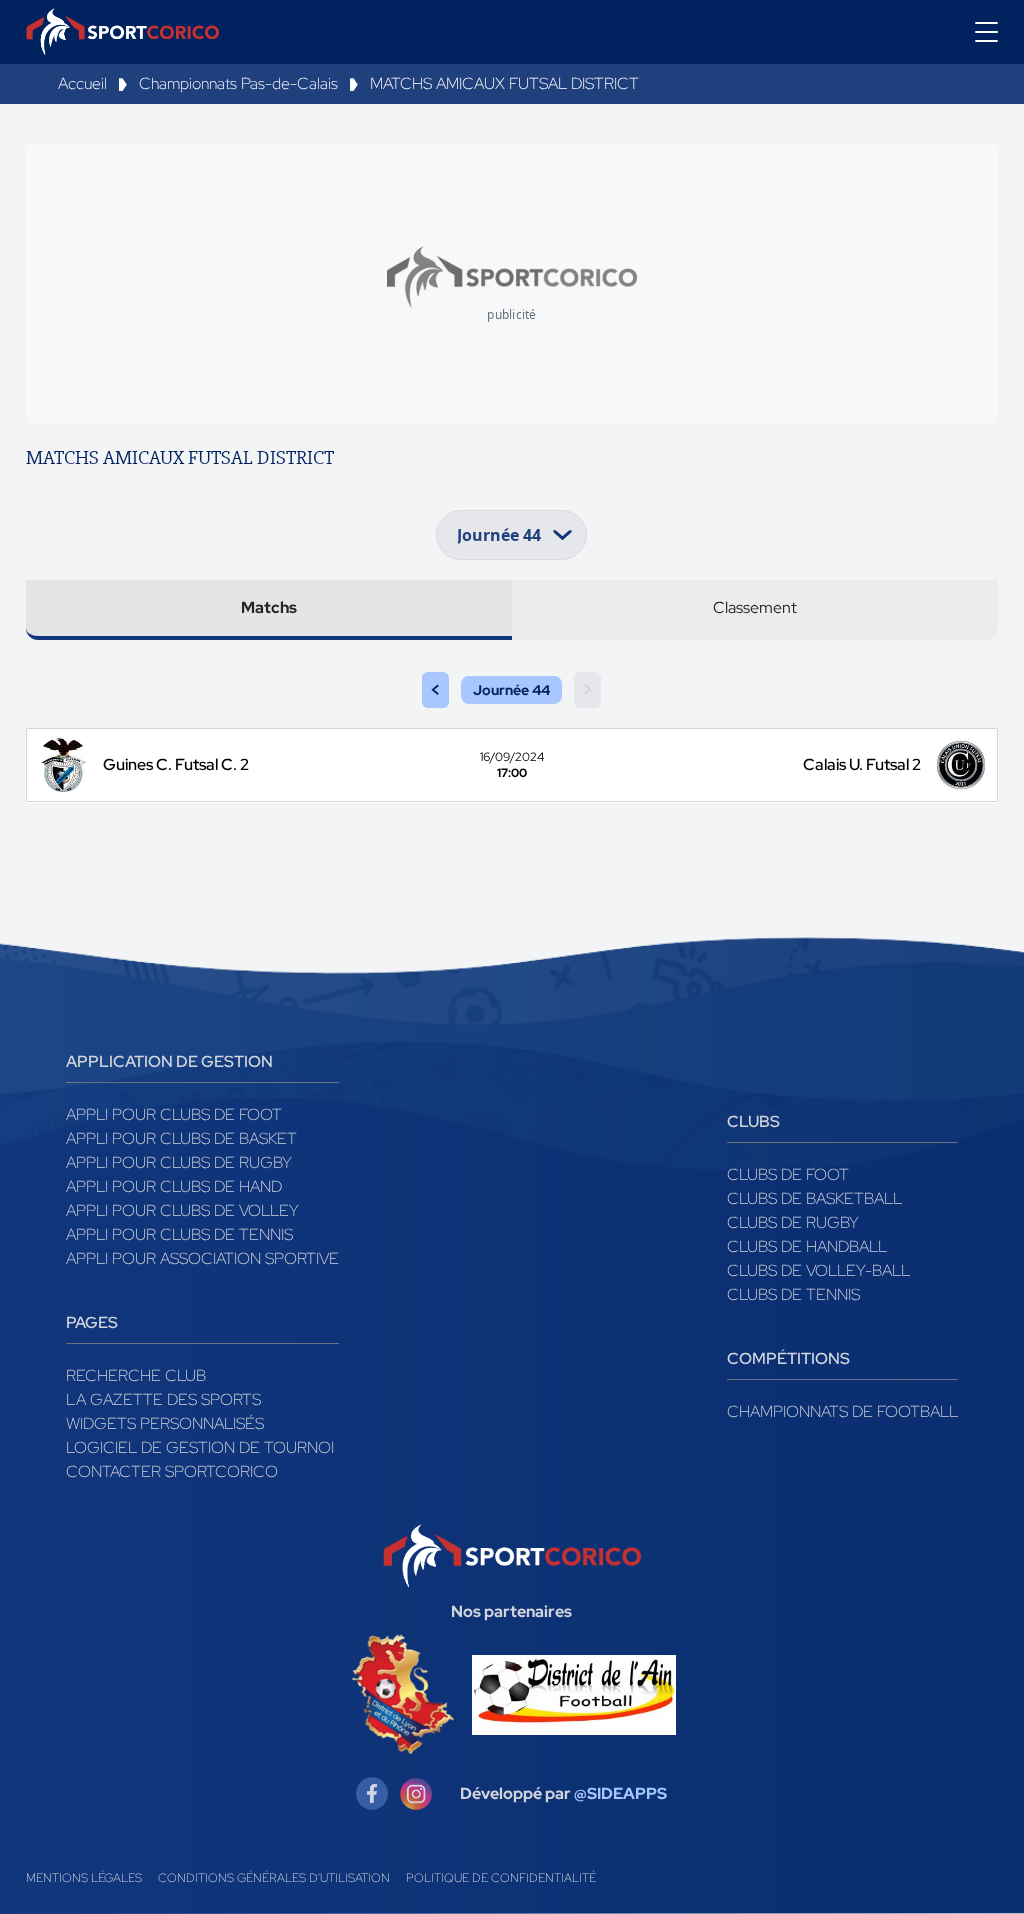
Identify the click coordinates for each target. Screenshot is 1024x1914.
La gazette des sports (163, 1399)
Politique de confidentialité (501, 1878)
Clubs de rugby (793, 1222)
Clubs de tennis (793, 1294)
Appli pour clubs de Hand (174, 1186)
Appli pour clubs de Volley (182, 1210)
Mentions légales (84, 1878)
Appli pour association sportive (202, 1258)
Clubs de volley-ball (818, 1270)
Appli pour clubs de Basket (181, 1138)
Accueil (82, 83)
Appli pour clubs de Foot (174, 1114)
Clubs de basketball (814, 1198)
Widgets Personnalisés (165, 1423)
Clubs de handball (807, 1246)
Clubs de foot (788, 1174)
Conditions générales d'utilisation (274, 1878)
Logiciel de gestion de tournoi (200, 1447)
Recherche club (136, 1375)
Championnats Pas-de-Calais (238, 83)
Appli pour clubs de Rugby (179, 1162)
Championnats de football (842, 1411)
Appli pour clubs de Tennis (179, 1234)
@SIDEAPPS (620, 1793)
